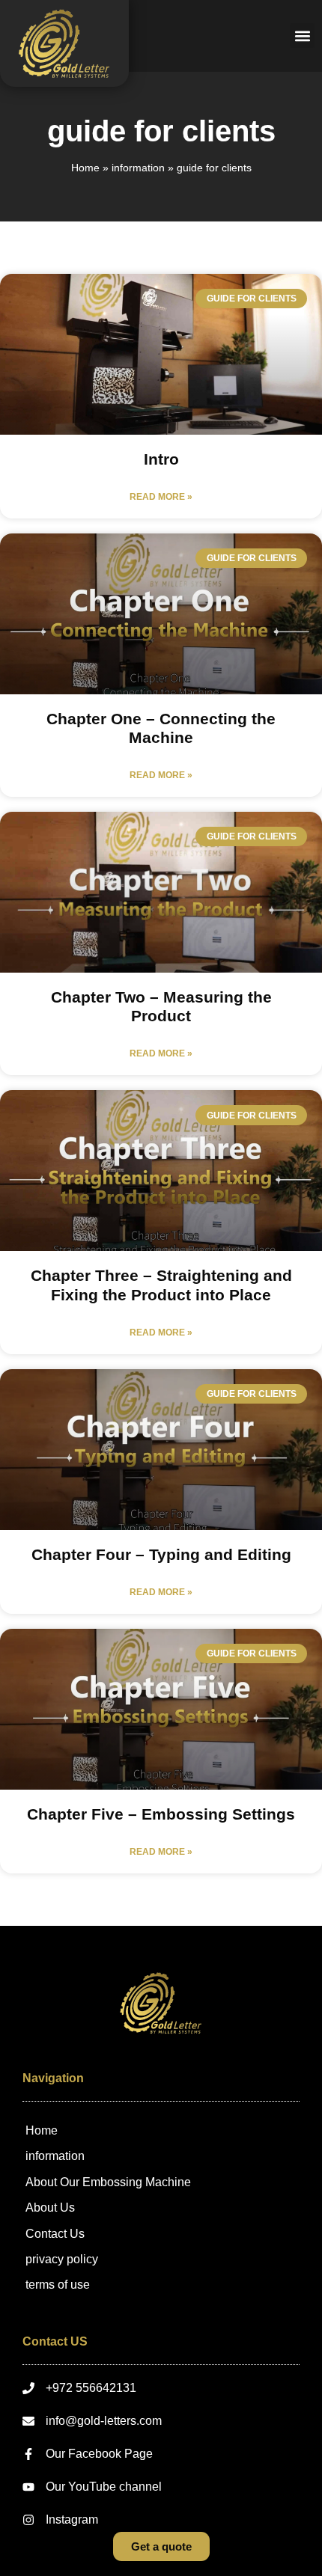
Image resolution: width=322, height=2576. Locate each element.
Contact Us (55, 2234)
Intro (161, 459)
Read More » (161, 497)
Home (85, 168)
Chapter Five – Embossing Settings (161, 1814)
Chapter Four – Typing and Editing (161, 1554)
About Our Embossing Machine (108, 2182)
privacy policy (62, 2259)
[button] (302, 36)
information (138, 168)
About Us (50, 2208)
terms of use (58, 2285)
